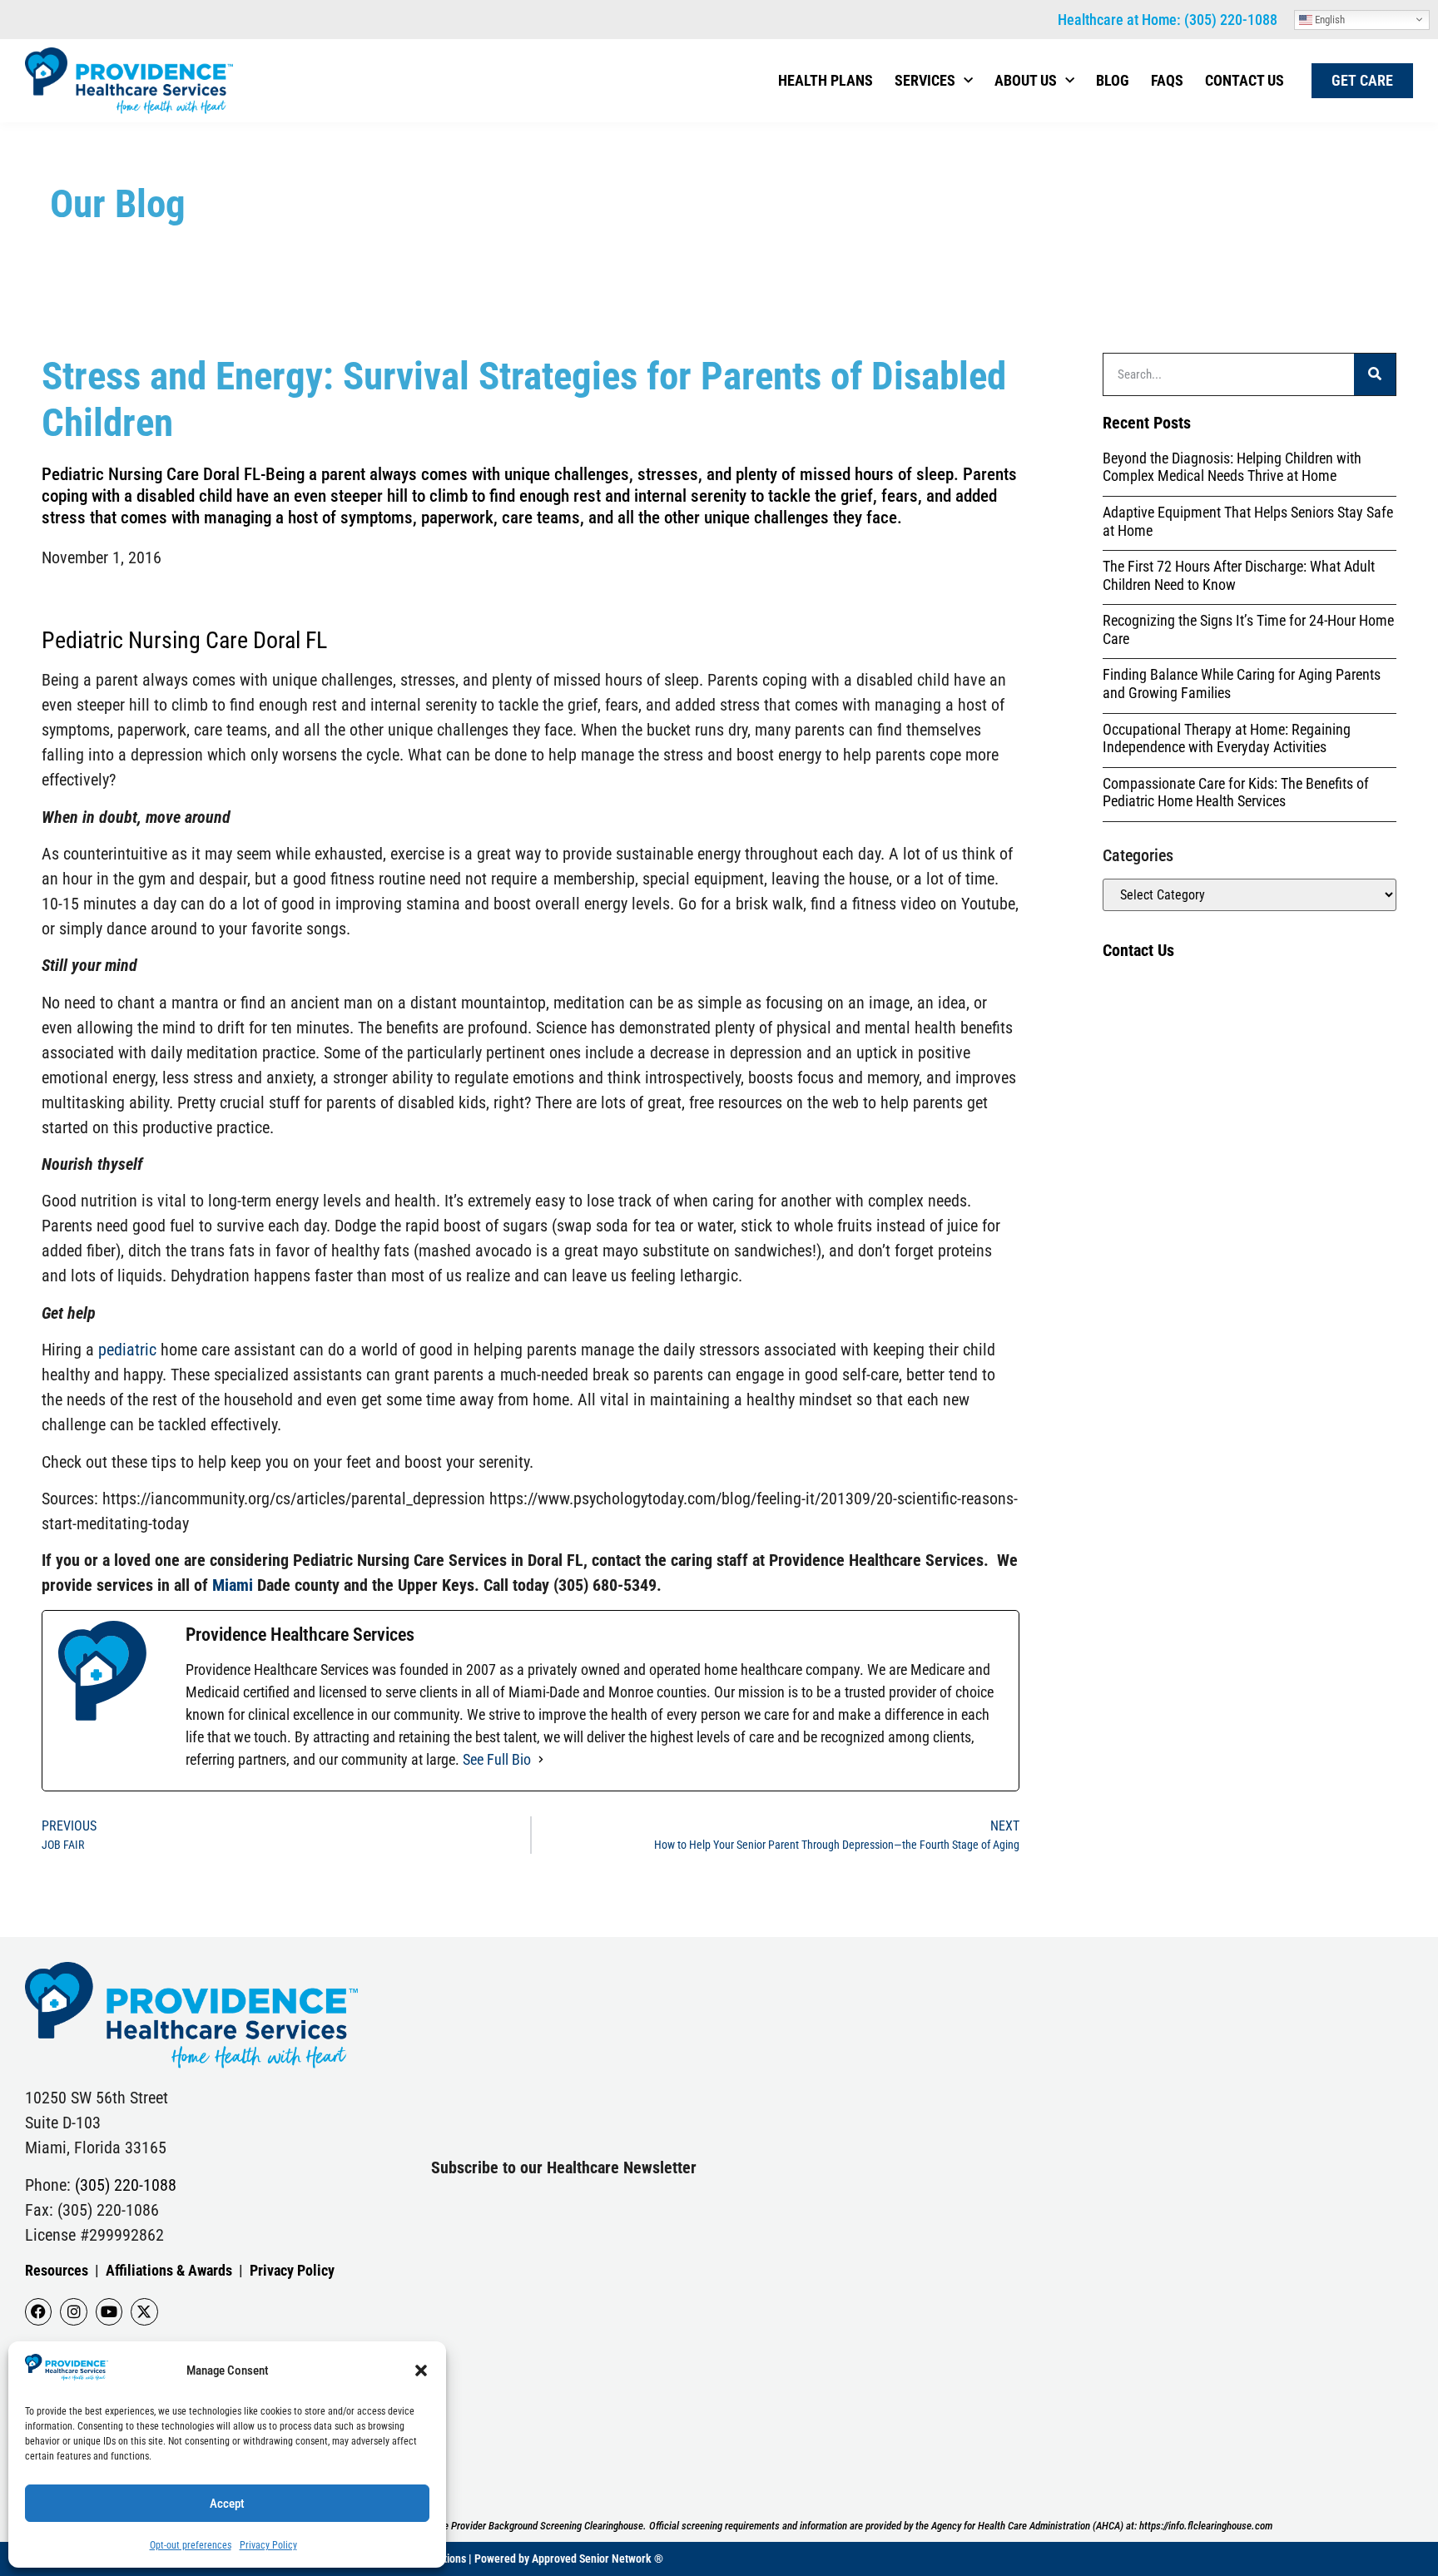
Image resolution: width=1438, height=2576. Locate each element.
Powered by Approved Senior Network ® (569, 2559)
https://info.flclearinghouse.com (1206, 2526)
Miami (233, 1585)
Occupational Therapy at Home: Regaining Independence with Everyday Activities (1227, 738)
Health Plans (826, 80)
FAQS (1167, 80)
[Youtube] (109, 2311)
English (1329, 19)
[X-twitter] (144, 2311)
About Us (1026, 80)
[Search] (1375, 374)
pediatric (127, 1350)
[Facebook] (38, 2311)
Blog (1113, 80)
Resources (57, 2270)
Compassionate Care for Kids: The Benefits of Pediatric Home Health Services (1236, 793)
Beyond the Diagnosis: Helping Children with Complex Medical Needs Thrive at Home (1232, 467)
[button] (421, 2370)
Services (925, 80)
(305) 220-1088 (1231, 20)
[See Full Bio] (541, 1759)
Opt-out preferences (191, 2545)
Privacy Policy (268, 2545)
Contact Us (1245, 80)
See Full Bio (497, 1759)
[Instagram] (73, 2311)
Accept (227, 2504)
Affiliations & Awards (169, 2270)
